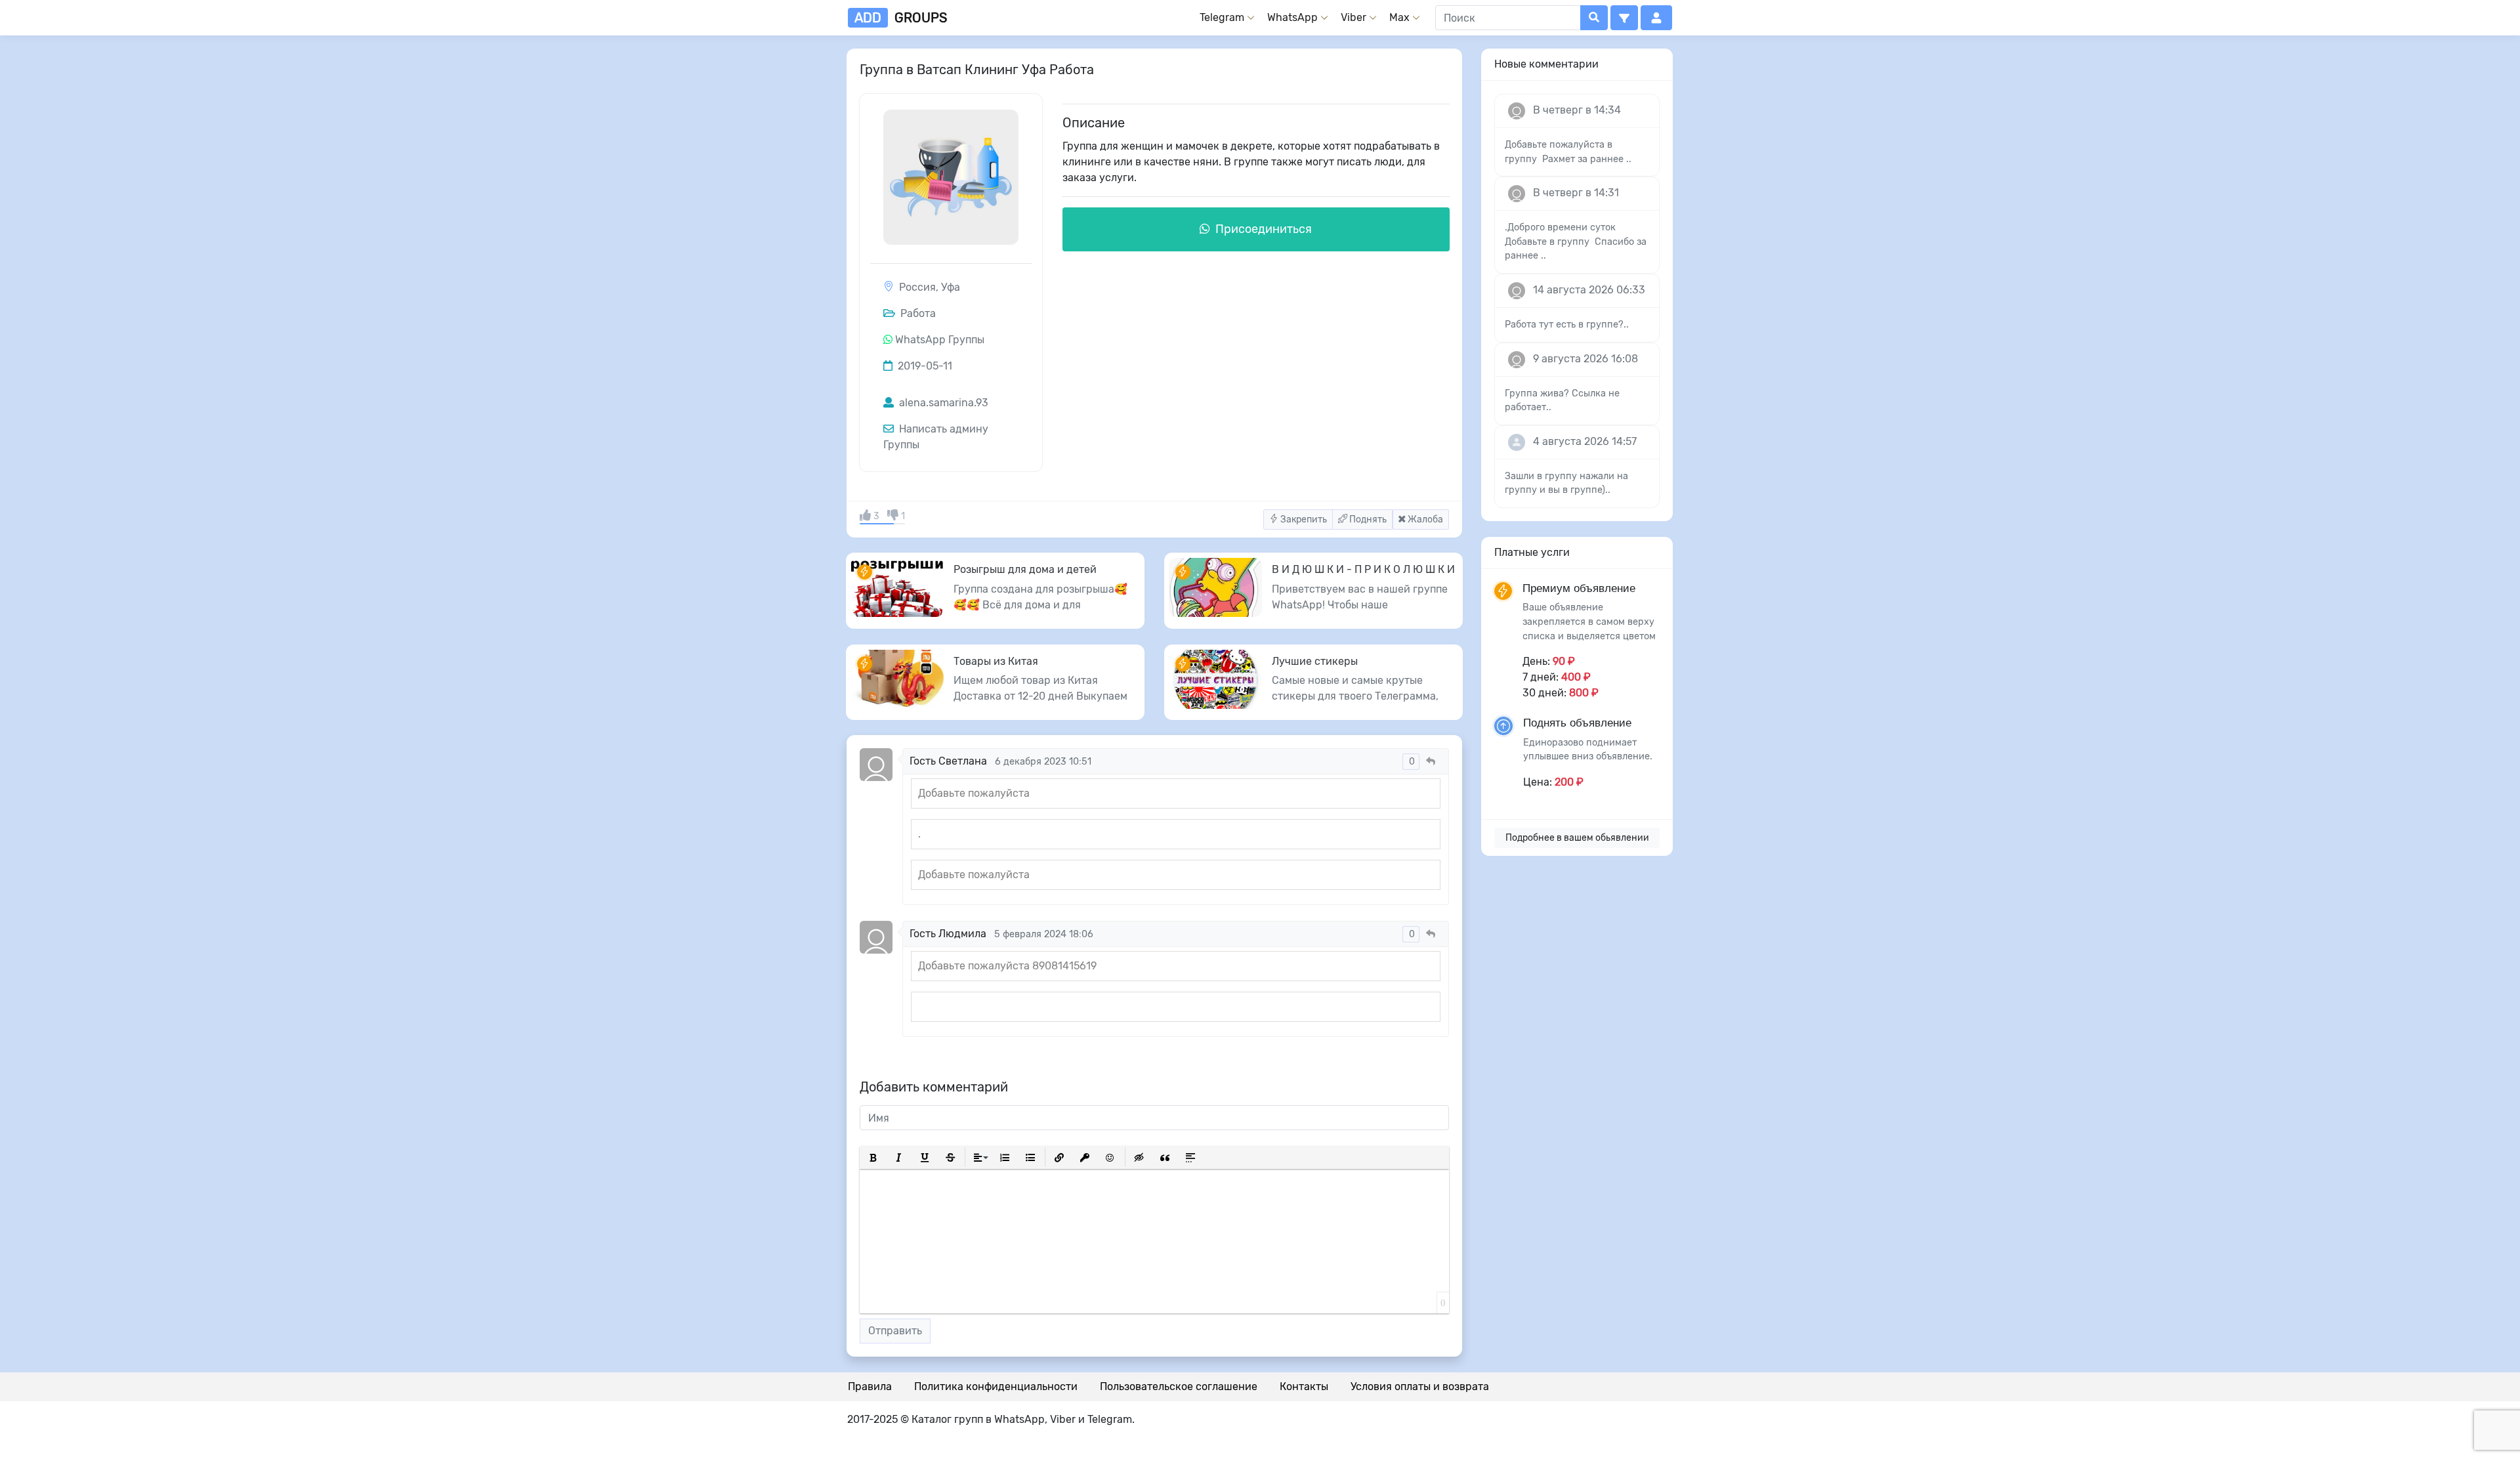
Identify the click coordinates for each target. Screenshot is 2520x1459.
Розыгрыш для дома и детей (1025, 569)
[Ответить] (1431, 762)
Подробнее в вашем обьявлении (1577, 838)
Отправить (895, 1331)
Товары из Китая (996, 661)
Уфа (951, 287)
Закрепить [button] (1303, 519)
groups (901, 18)
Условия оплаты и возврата (1420, 1386)
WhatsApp (1292, 17)
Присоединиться (1262, 229)
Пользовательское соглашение (1179, 1386)
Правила (870, 1386)
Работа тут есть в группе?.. (1567, 325)
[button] (1624, 18)
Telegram (1222, 17)
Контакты (1304, 1386)
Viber (1354, 17)
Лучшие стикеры (1315, 661)
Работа (917, 313)
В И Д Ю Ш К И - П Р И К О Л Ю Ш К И (1363, 569)
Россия (917, 287)
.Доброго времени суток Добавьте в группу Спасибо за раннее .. (1576, 242)
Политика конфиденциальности (996, 1386)
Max (1399, 17)
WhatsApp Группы (940, 340)
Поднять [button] (1367, 519)
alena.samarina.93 (942, 403)
